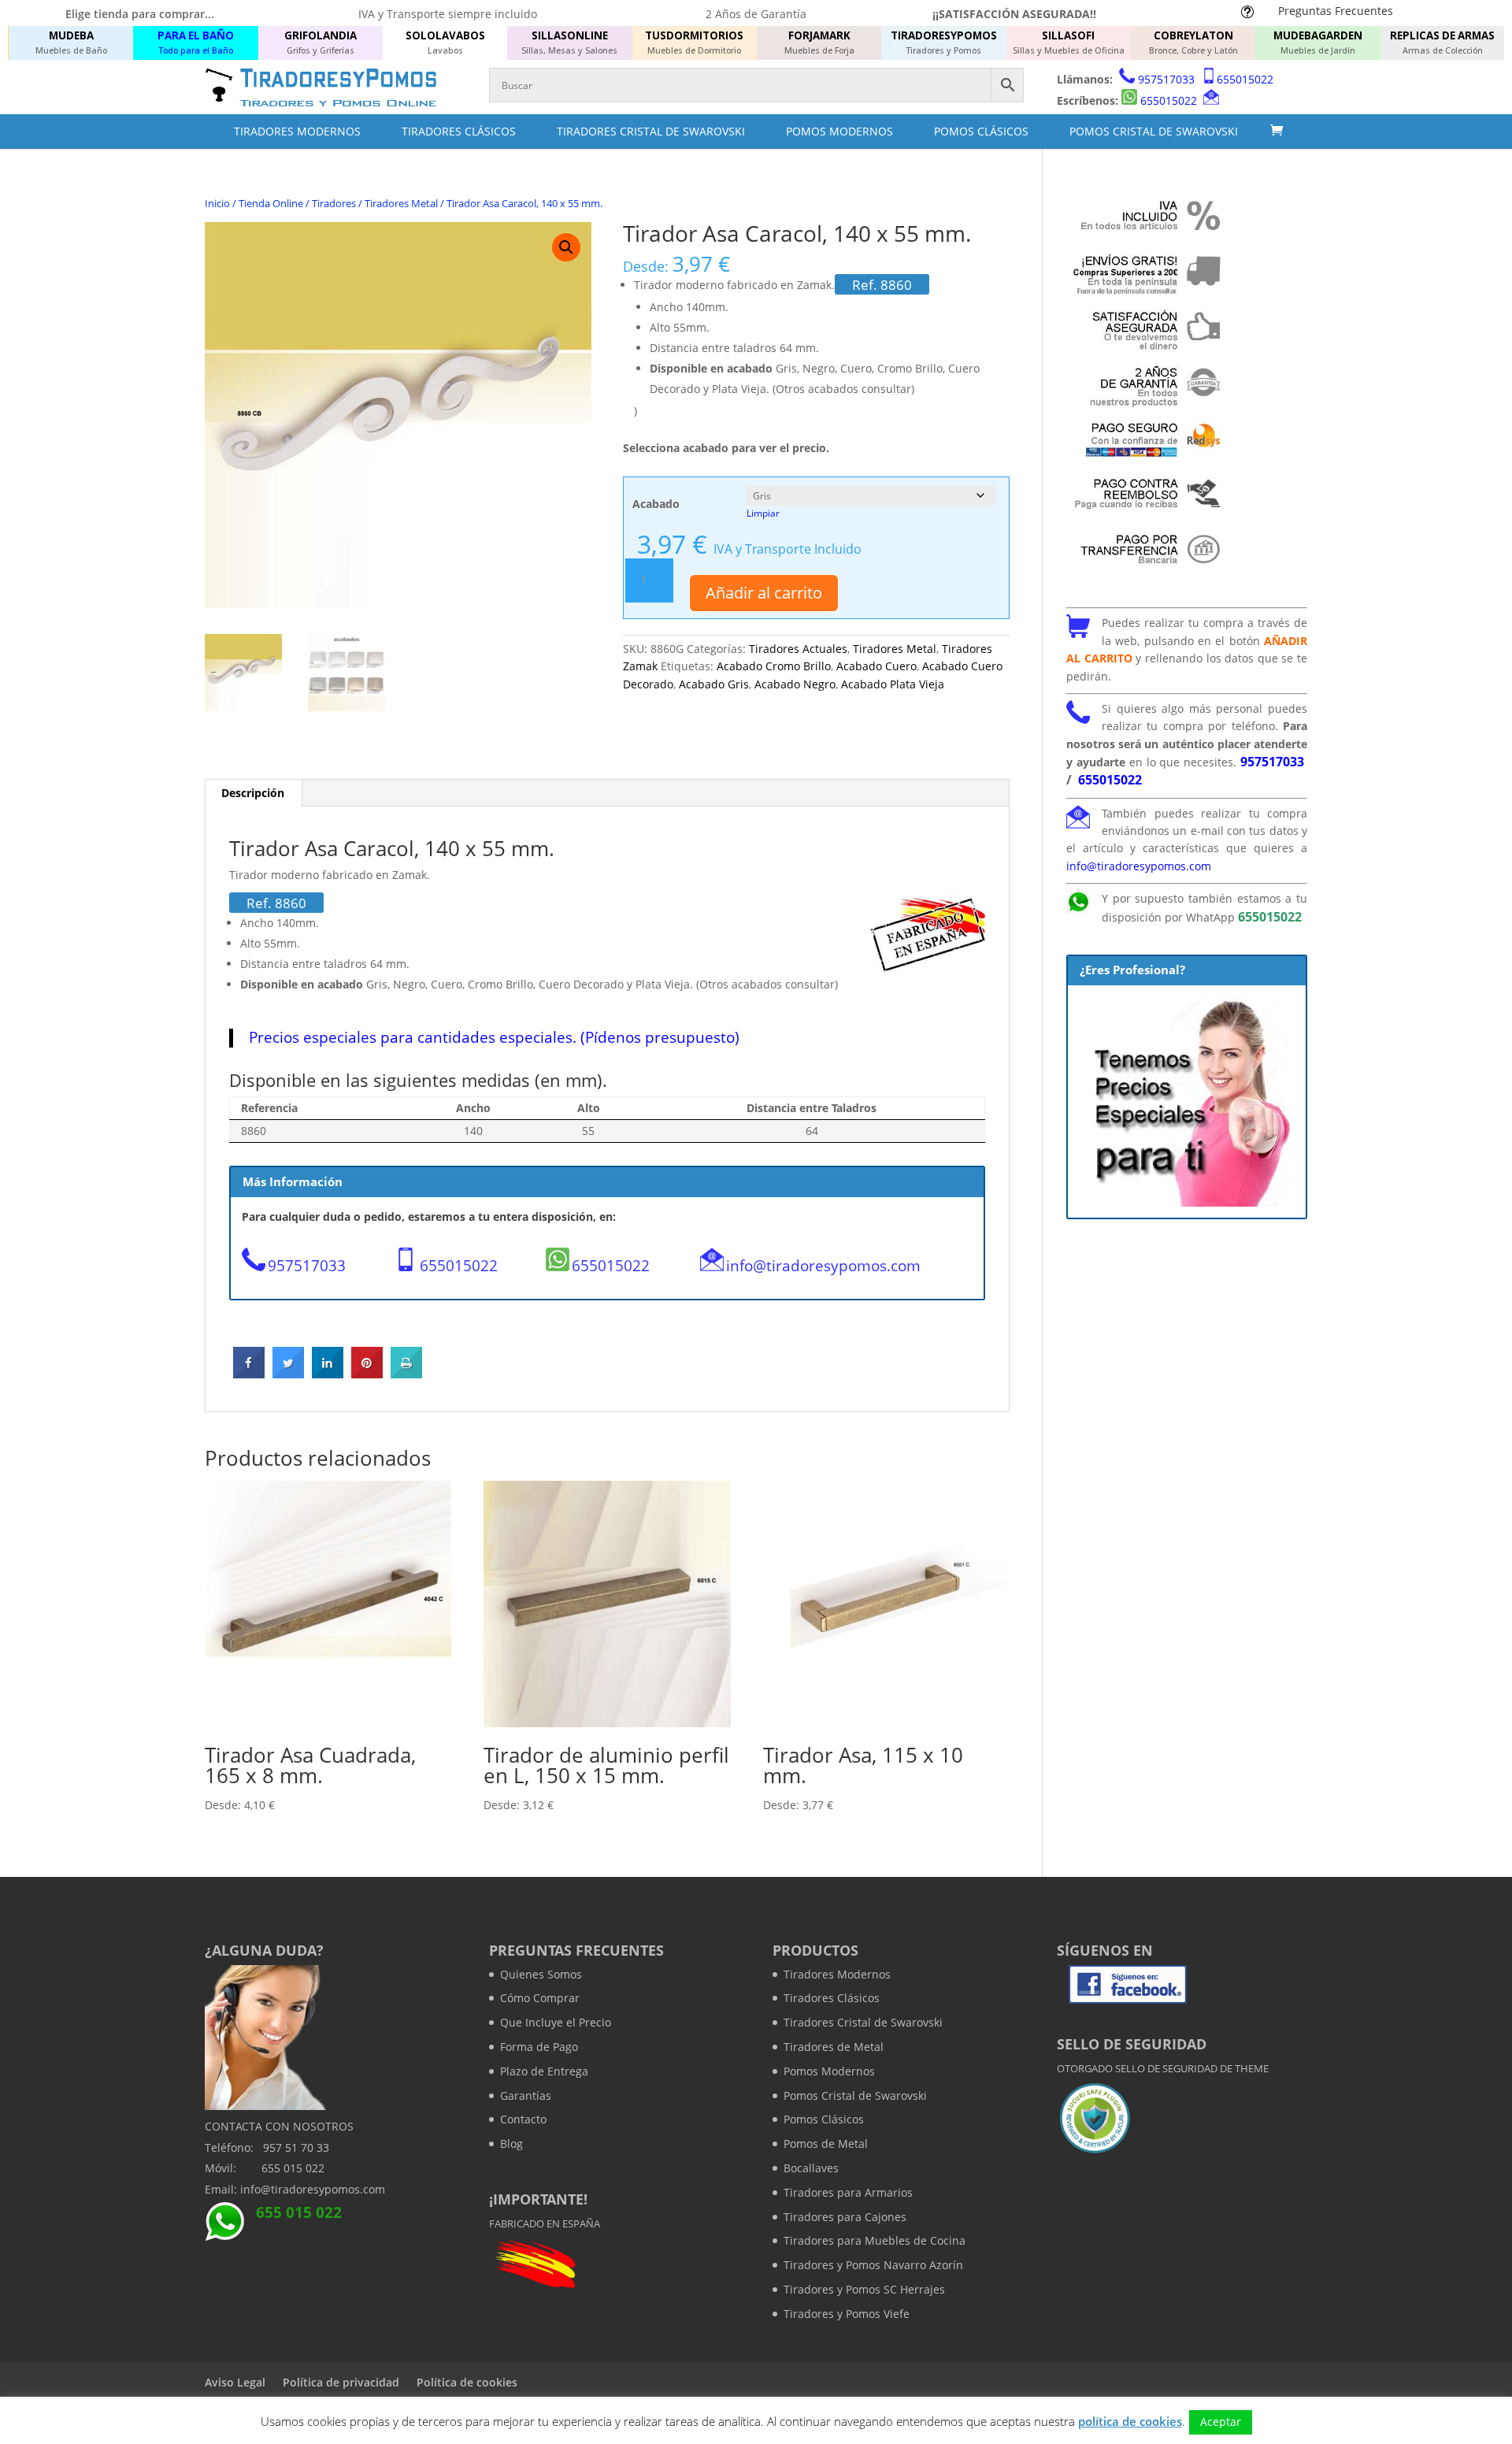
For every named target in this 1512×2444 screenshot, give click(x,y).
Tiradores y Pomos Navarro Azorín (873, 2265)
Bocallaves (811, 2168)
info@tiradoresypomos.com (823, 1265)
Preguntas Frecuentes (1336, 11)
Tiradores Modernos (297, 131)
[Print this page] (406, 1374)
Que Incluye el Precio (556, 2022)
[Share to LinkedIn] (328, 1374)
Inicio (217, 203)
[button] (566, 247)
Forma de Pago (539, 2047)
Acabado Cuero (876, 666)
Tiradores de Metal (834, 2047)
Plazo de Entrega (544, 2071)
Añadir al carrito (764, 593)
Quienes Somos (541, 1974)
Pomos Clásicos (981, 131)
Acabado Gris (714, 684)
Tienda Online (271, 203)
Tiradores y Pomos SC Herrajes (864, 2289)
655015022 (1245, 79)
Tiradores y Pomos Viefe (847, 2314)
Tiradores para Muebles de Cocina (875, 2240)
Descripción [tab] (253, 793)
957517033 (1166, 79)
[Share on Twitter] (288, 1374)
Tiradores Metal (401, 203)
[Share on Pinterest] (367, 1374)
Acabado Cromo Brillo (774, 666)
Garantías (526, 2095)
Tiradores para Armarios (848, 2192)
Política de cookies (467, 2382)
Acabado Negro (795, 684)
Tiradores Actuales (798, 649)
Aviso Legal (235, 2382)
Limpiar (763, 513)
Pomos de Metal (826, 2144)
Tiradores (334, 203)
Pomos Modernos (839, 131)
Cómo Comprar (540, 1998)
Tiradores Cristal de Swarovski (651, 131)
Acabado (656, 504)
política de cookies (1130, 2421)
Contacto (523, 2119)
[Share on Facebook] (249, 1374)
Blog (511, 2144)
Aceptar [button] (1221, 2422)
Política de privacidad (341, 2382)
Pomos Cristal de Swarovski (1154, 131)
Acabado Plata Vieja (893, 684)
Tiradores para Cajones (845, 2217)
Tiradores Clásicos (459, 131)
